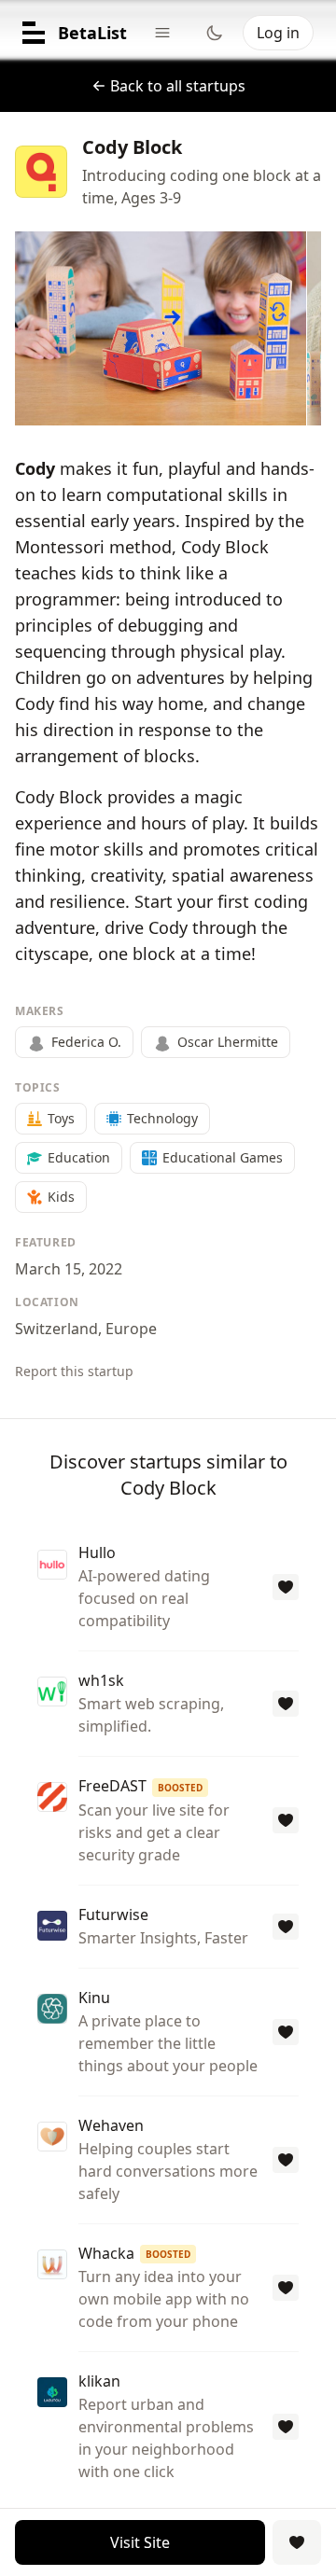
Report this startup (74, 1371)
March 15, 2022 (69, 1269)
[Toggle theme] (215, 33)
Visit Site (140, 2542)
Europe (131, 1329)
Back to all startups (178, 86)
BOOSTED (180, 1788)
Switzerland (56, 1329)
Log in (278, 33)
